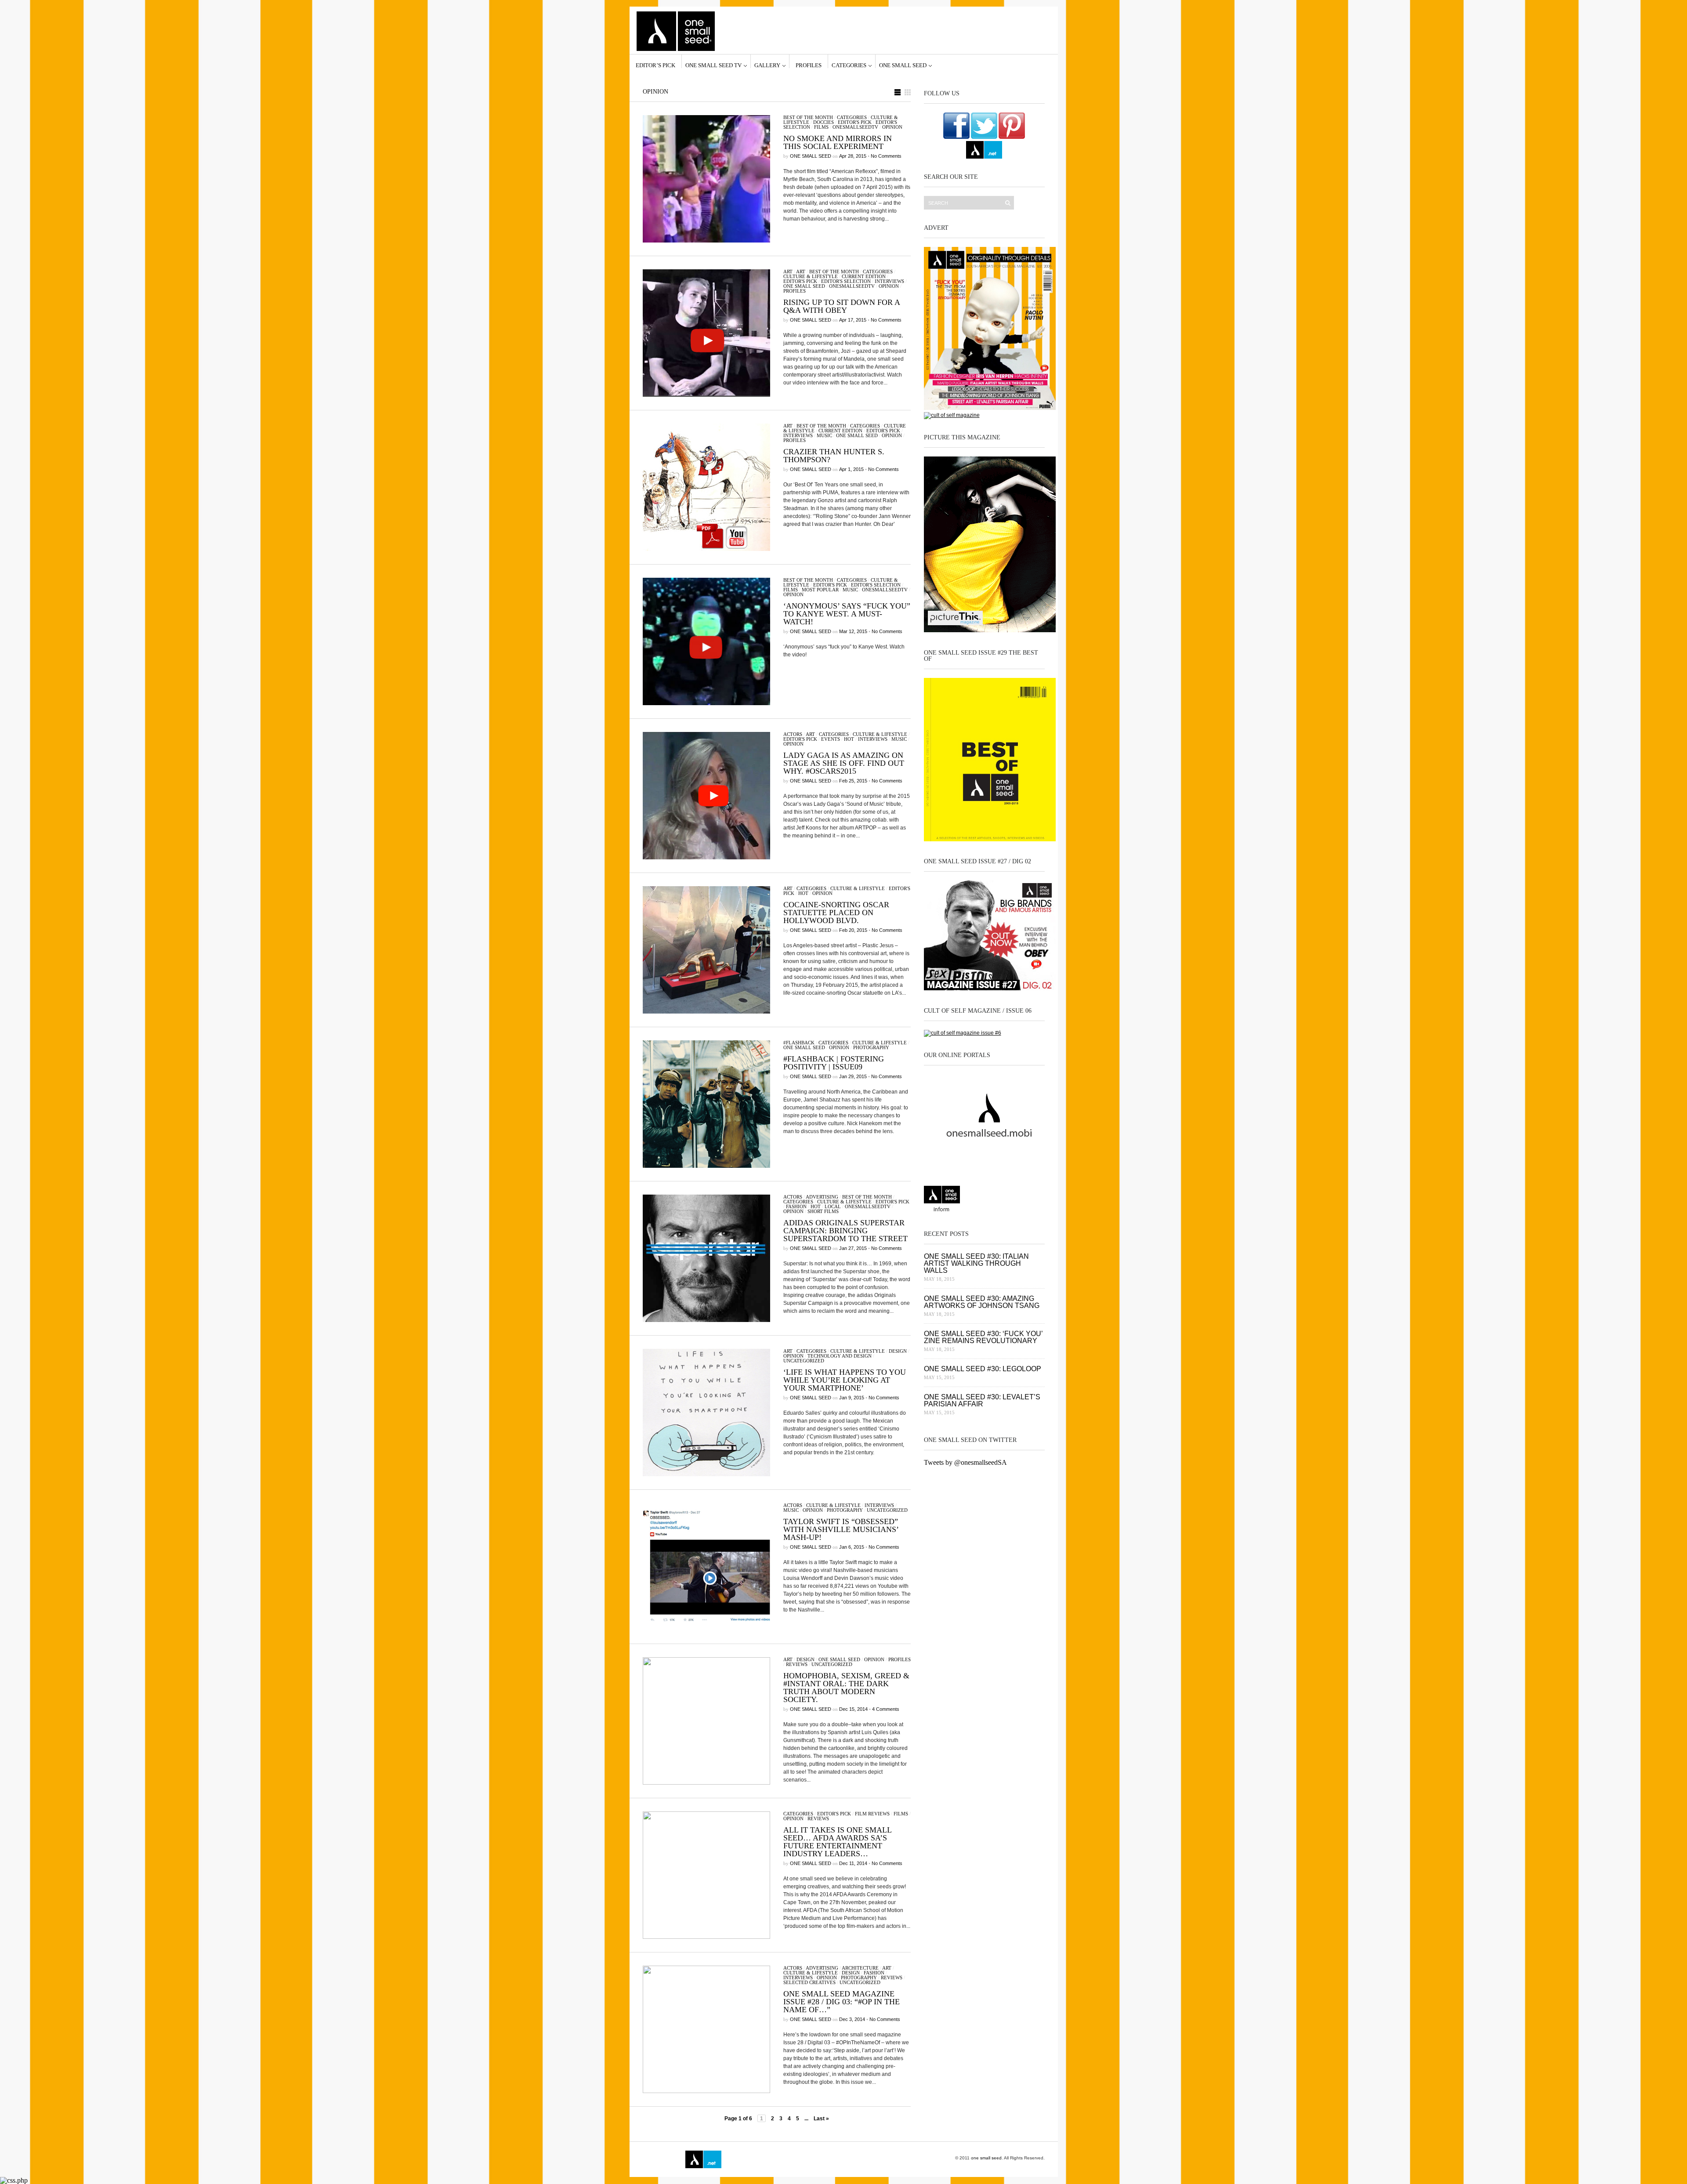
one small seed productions (789, 2159)
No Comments (886, 156)
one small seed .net (1026, 1200)
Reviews (797, 1664)
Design (898, 1351)
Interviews (889, 281)
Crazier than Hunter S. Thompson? (834, 456)
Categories (849, 65)
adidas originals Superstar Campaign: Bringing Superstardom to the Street (845, 1231)
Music (824, 435)
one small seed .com (942, 1200)
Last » (821, 2119)
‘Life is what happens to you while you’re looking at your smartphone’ (845, 1380)
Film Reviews (872, 1814)
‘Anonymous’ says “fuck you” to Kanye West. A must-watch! (847, 614)
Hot (849, 739)
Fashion (796, 1206)
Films (821, 127)
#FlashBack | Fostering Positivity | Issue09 (834, 1063)
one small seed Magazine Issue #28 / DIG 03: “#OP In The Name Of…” (842, 2002)
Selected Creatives (809, 1982)
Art (788, 272)
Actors (793, 734)
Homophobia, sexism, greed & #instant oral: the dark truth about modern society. (846, 1688)
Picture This (827, 2159)
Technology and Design (840, 1356)
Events (831, 739)
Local (833, 1206)
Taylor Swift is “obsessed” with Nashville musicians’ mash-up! (841, 1529)
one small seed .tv (984, 1200)
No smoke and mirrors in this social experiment (838, 142)
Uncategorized (804, 1361)
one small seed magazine (661, 2159)
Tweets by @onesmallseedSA (965, 1462)
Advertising (822, 1197)
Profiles (809, 65)
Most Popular (820, 590)
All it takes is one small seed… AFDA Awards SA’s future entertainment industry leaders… (837, 1842)
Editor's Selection (846, 281)
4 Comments (886, 1709)
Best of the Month (808, 117)
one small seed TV (713, 65)
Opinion (892, 127)
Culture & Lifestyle (811, 276)
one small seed (903, 65)
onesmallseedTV (855, 127)
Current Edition (864, 276)
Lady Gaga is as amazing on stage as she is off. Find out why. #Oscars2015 (844, 763)
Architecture (860, 1968)
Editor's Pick (855, 122)
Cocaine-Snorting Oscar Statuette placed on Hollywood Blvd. (836, 913)
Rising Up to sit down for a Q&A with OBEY (842, 306)
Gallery (767, 65)
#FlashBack (799, 1043)
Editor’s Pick (655, 65)
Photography (871, 1047)
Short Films (823, 1211)
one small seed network (984, 150)
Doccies (824, 122)
